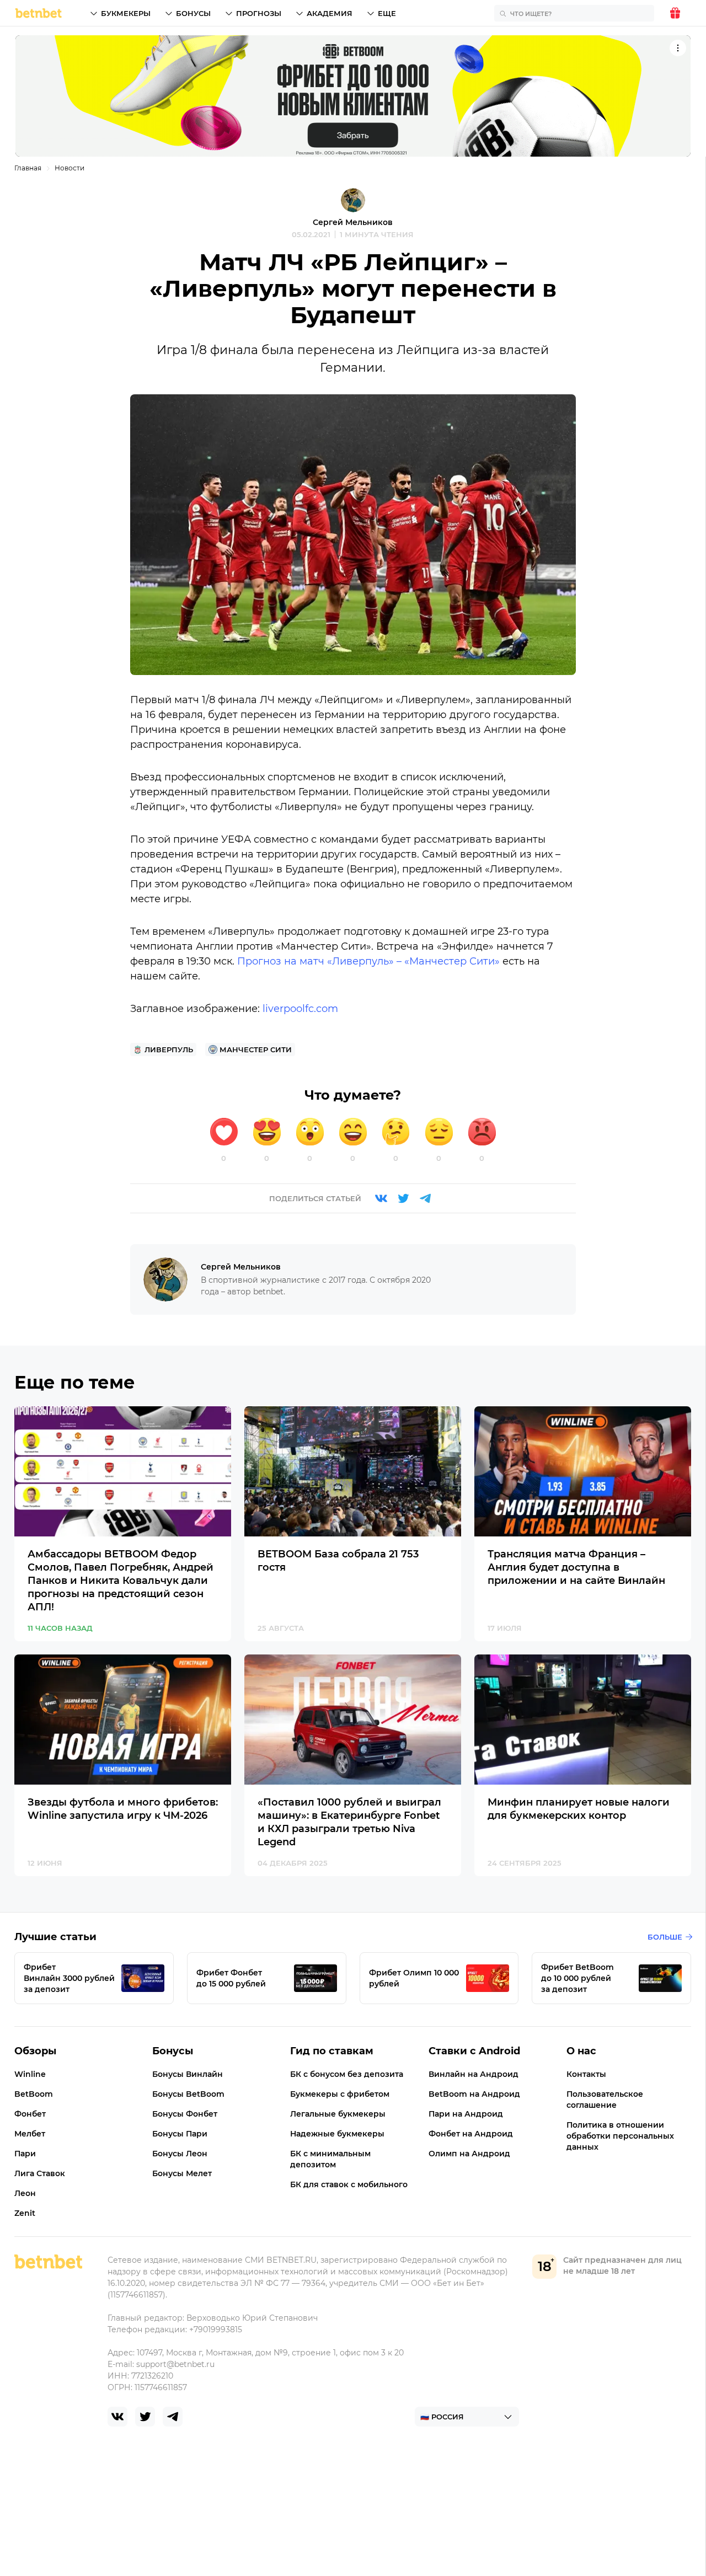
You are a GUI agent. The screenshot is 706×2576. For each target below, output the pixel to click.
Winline (30, 2074)
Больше (665, 1937)
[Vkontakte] (381, 1198)
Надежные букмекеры (337, 2134)
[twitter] (145, 2417)
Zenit (25, 2213)
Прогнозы (259, 13)
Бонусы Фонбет (185, 2114)
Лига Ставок (40, 2173)
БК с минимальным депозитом (330, 2159)
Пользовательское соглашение (605, 2100)
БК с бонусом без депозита (347, 2074)
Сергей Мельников (353, 222)
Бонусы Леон (180, 2154)
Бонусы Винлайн (188, 2074)
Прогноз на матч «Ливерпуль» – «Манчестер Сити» (368, 961)
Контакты (586, 2074)
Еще (387, 13)
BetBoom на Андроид (474, 2094)
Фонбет (30, 2114)
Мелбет (30, 2134)
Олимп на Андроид (469, 2154)
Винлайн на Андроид (474, 2074)
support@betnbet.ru (175, 2364)
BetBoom (34, 2094)
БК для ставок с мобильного (349, 2184)
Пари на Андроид (466, 2114)
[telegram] (173, 2417)
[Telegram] (425, 1198)
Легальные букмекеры (338, 2114)
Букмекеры (126, 13)
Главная (28, 168)
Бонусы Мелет (182, 2173)
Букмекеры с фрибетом (340, 2094)
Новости (69, 168)
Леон (25, 2193)
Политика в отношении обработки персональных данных (620, 2136)
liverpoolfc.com (300, 1009)
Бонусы (193, 13)
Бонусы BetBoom (188, 2094)
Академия (330, 13)
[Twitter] (403, 1198)
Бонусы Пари (180, 2134)
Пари (25, 2154)
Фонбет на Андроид (471, 2134)
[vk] (117, 2417)
